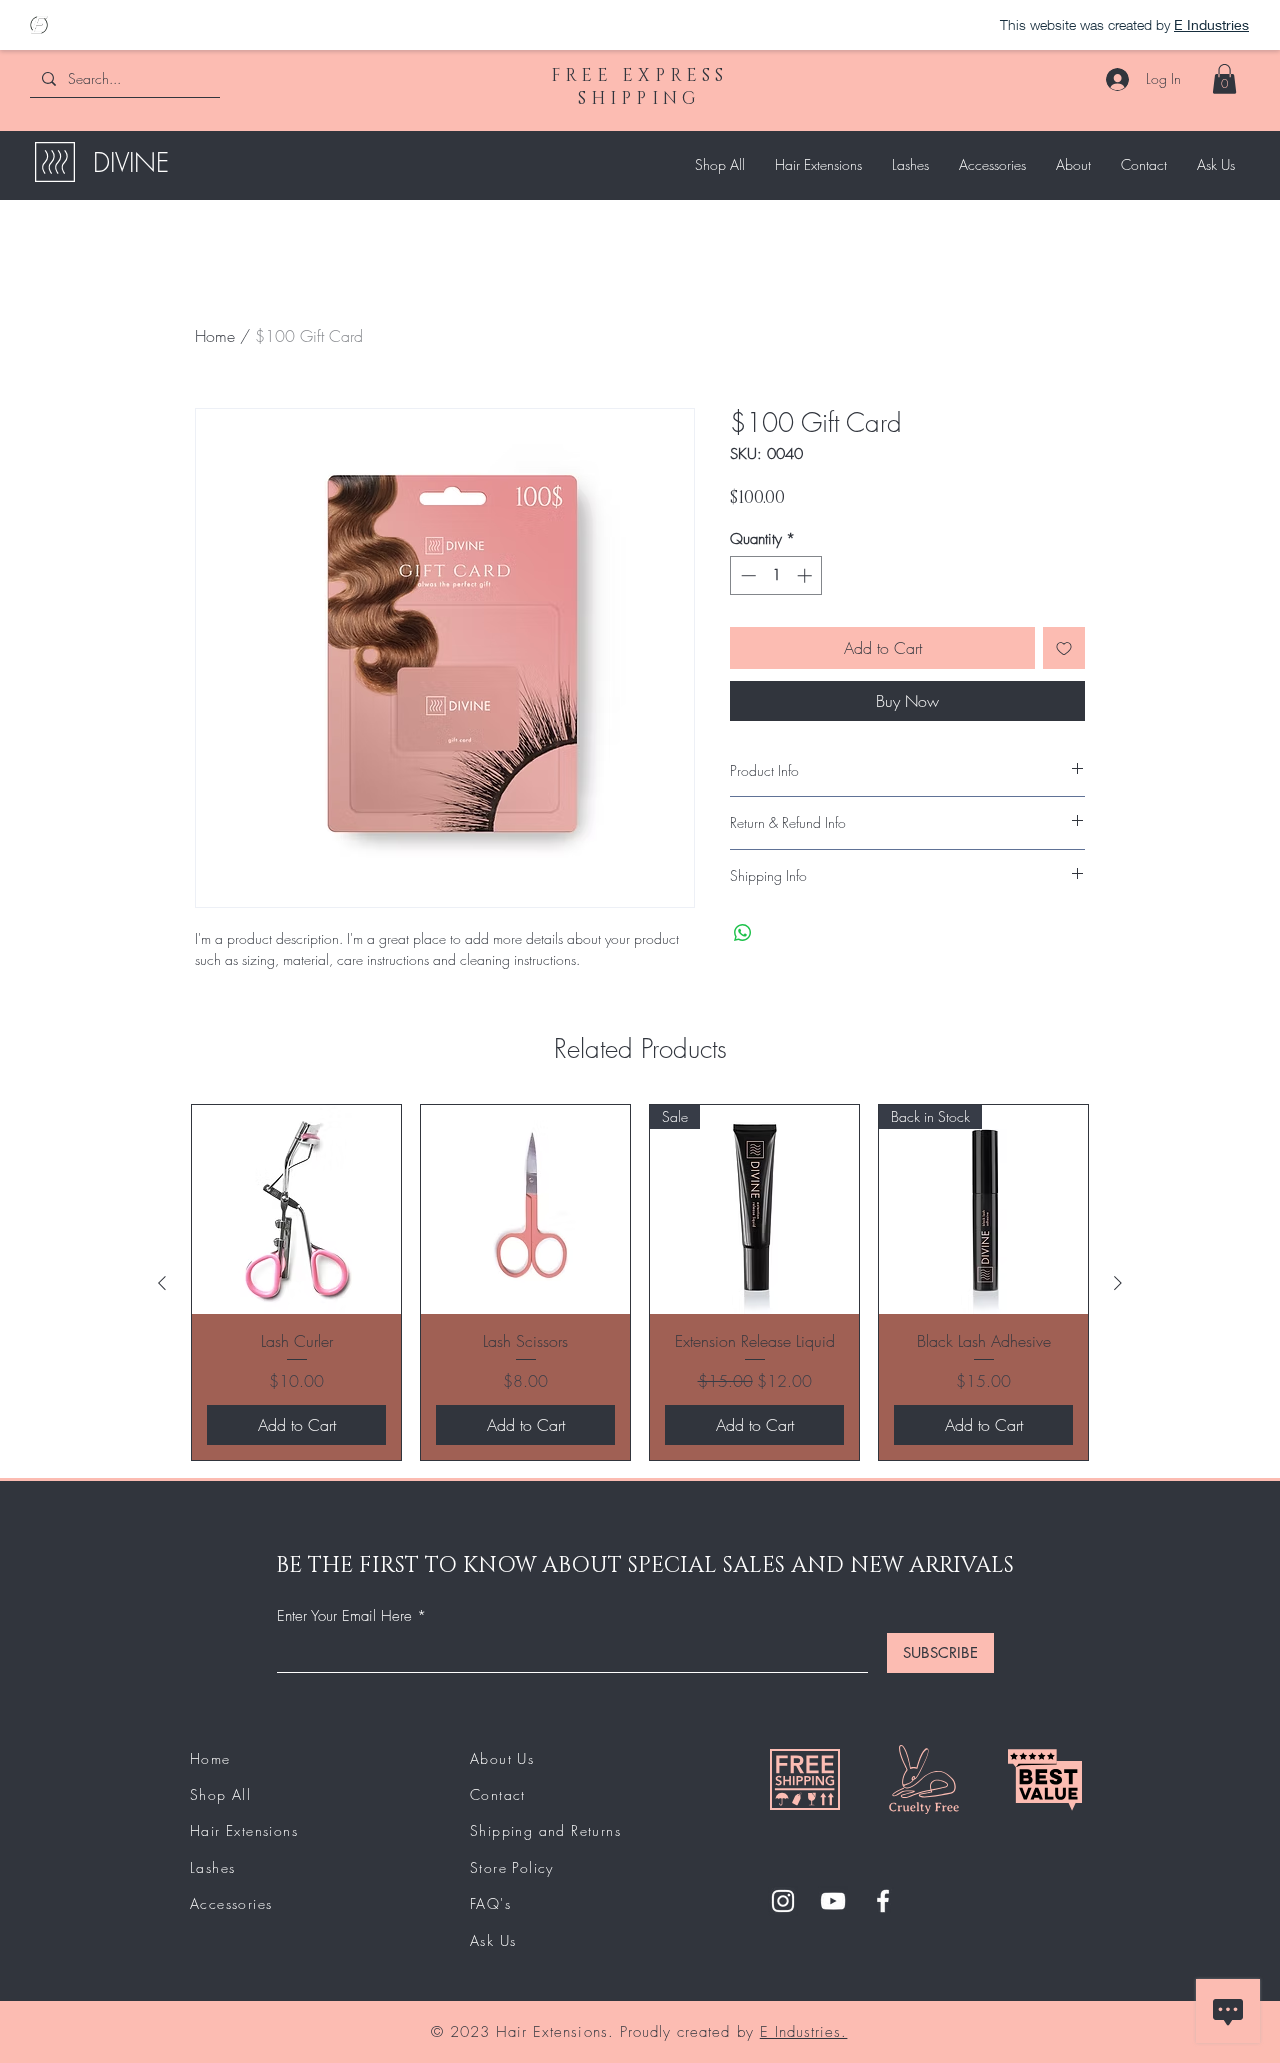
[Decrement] (746, 575)
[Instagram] (783, 1901)
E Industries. (804, 2032)
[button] (1224, 79)
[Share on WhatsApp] (743, 933)
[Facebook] (883, 1901)
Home (215, 336)
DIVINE (131, 163)
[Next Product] (1118, 1283)
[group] (640, 1282)
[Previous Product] (162, 1283)
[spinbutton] (776, 575)
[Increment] (806, 575)
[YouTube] (833, 1901)
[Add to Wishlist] (1064, 648)
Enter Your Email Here (344, 1616)
